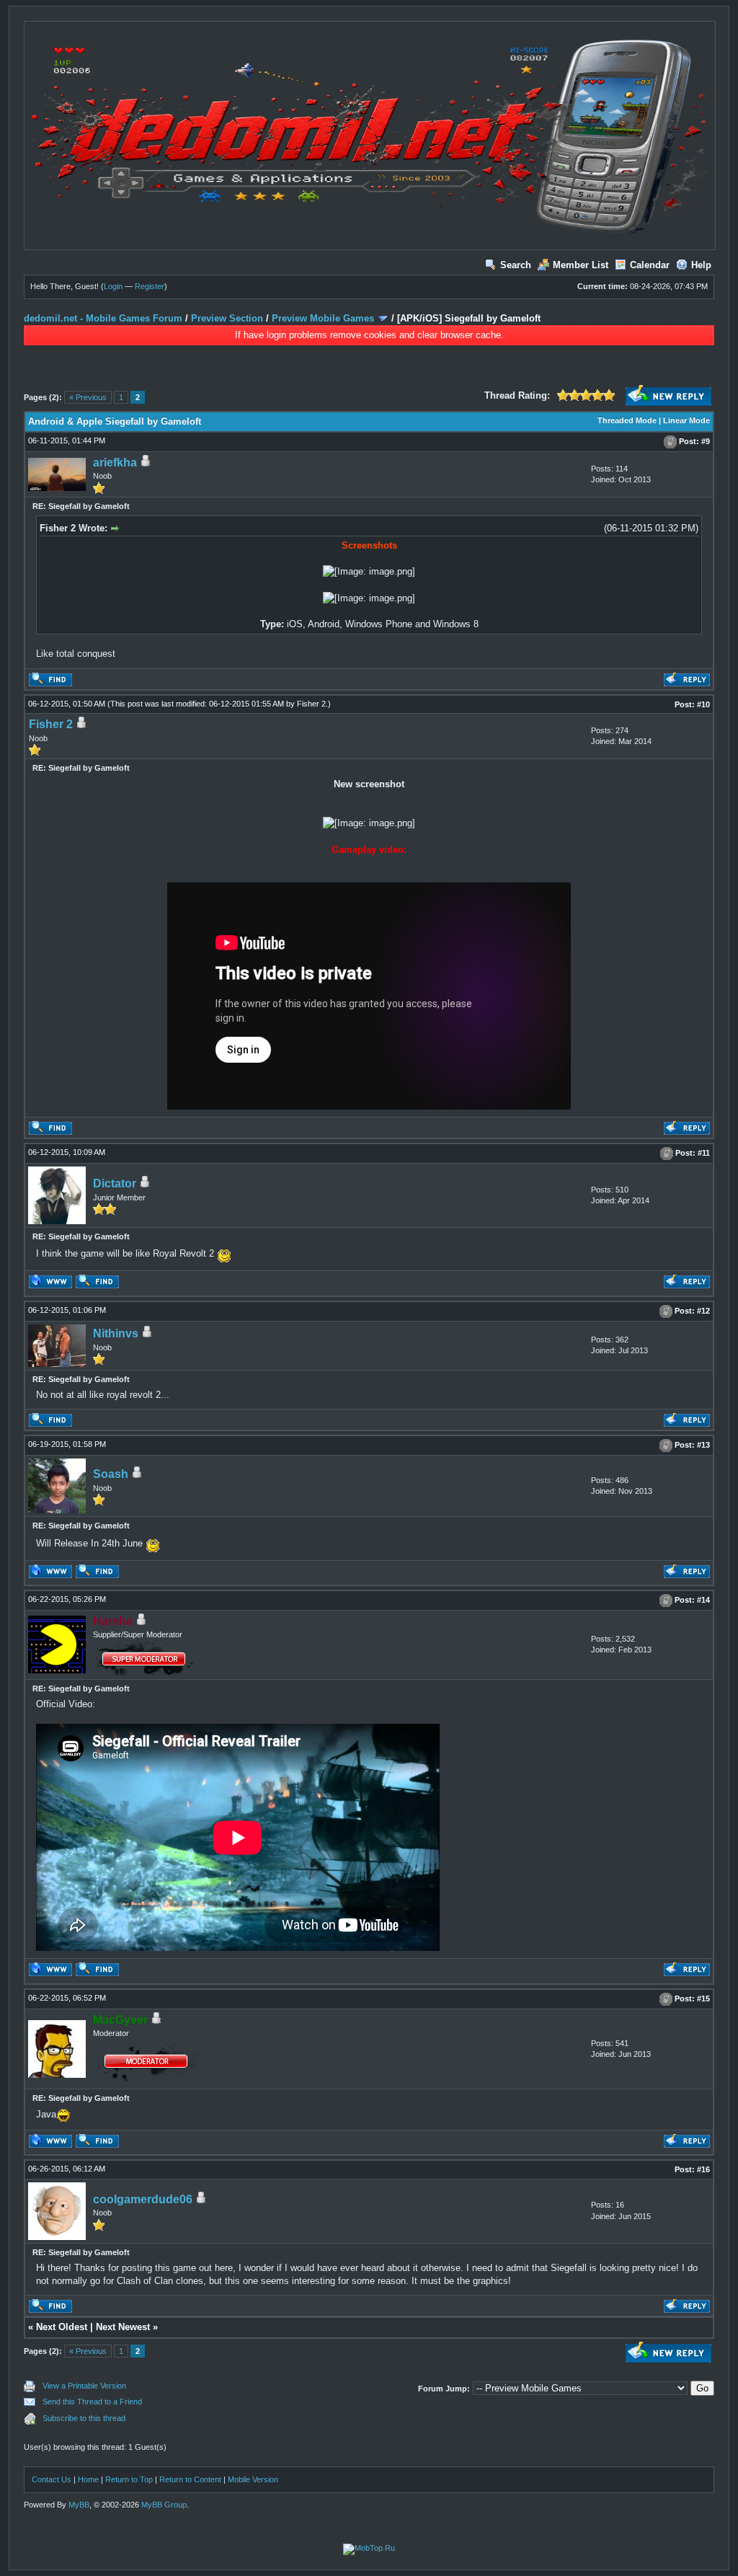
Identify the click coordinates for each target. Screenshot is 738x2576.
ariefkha (115, 462)
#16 (703, 2169)
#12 (703, 1311)
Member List (581, 265)
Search (516, 265)
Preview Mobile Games (323, 318)
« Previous (88, 397)
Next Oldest (62, 2327)
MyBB (79, 2505)
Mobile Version (253, 2479)
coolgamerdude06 (143, 2199)
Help (701, 265)
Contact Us (52, 2479)
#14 (703, 1600)
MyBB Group (164, 2505)
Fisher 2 (311, 704)
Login (113, 286)
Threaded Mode (627, 420)
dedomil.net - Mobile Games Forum (103, 318)
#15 (703, 1999)
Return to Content (190, 2479)
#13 (703, 1445)
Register (150, 286)
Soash (111, 1474)
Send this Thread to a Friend (92, 2402)
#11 (704, 1153)
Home (88, 2479)
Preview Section (227, 318)
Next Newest (123, 2327)
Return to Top (129, 2479)
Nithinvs (116, 1333)
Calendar (650, 265)
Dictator (115, 1183)
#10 (703, 704)
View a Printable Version (84, 2386)
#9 (706, 441)
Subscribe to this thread (84, 2418)
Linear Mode (686, 420)
